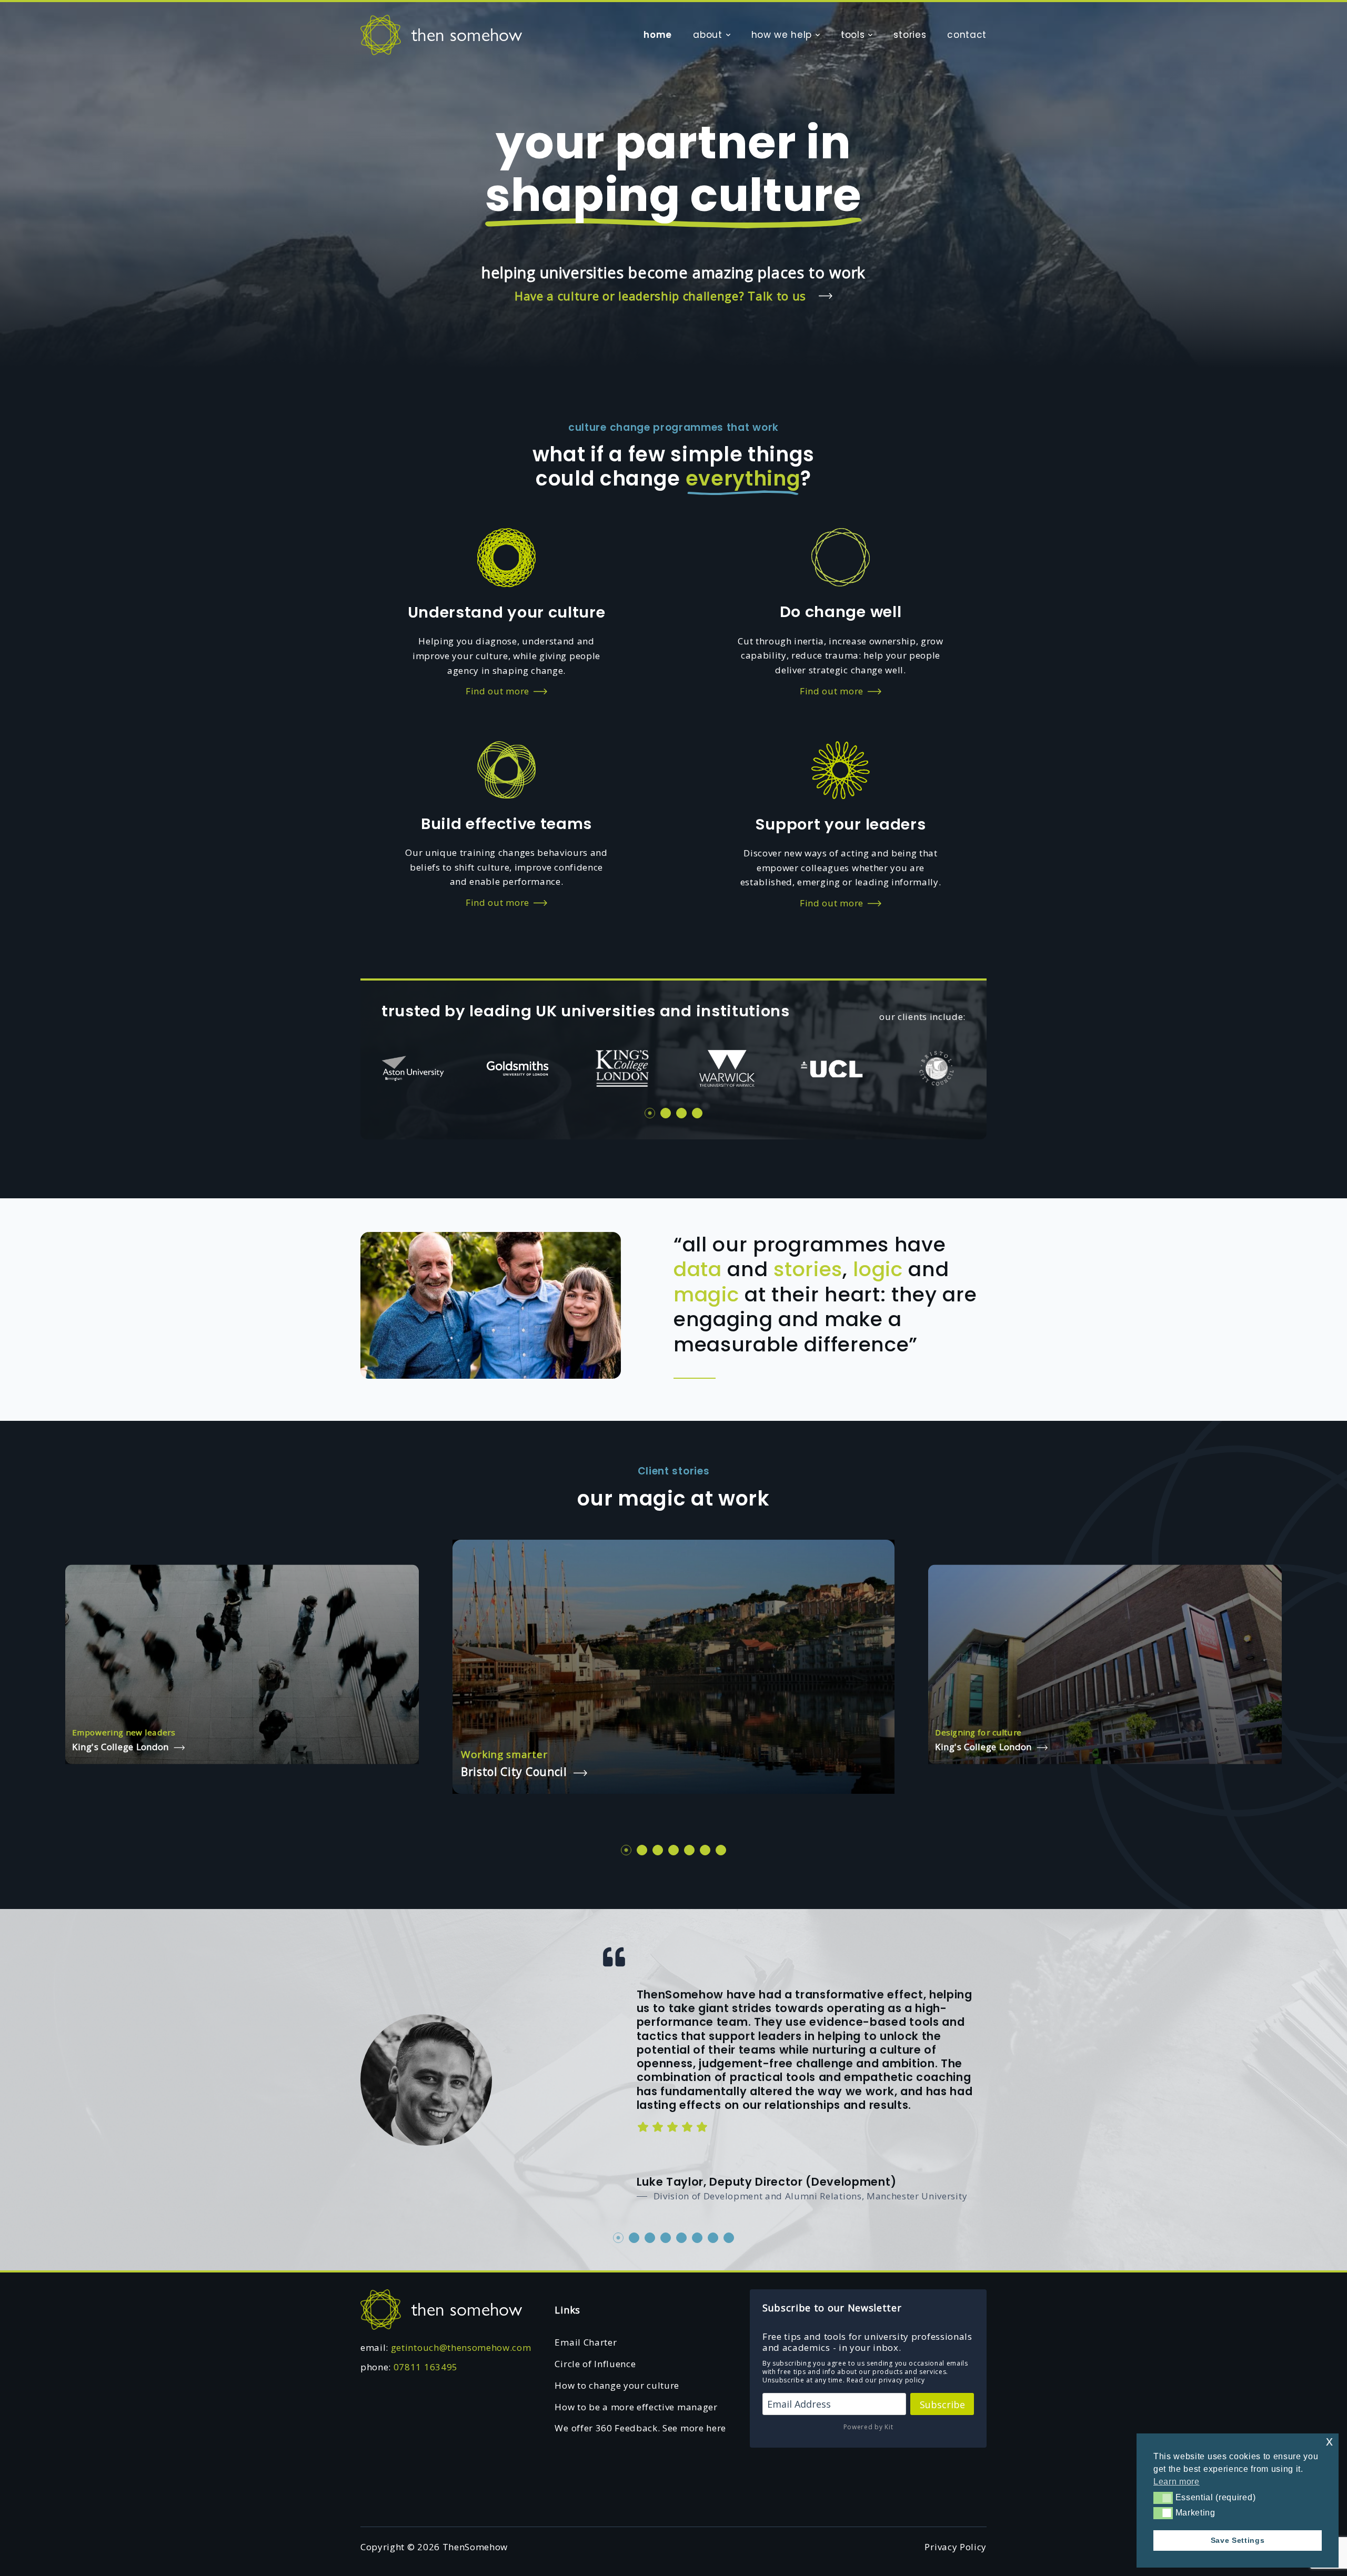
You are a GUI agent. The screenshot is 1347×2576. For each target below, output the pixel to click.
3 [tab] (681, 1113)
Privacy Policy (956, 2547)
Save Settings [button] (1238, 2540)
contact (967, 35)
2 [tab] (666, 1113)
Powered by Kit (868, 2427)
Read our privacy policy (886, 2380)
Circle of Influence (595, 2364)
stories (910, 35)
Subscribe (942, 2405)
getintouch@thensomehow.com (461, 2347)
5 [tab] (689, 1850)
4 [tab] (697, 1113)
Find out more (497, 691)
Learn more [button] (1177, 2482)
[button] (1163, 2498)
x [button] (1330, 2441)
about (707, 35)
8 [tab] (729, 2238)
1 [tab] (650, 1113)
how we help (782, 35)
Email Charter (586, 2342)
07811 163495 (426, 2367)
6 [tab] (705, 1850)
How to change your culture (617, 2385)
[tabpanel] (413, 1069)
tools (853, 35)
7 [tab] (721, 1850)
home (658, 35)
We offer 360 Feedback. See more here (640, 2428)
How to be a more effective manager (636, 2407)
